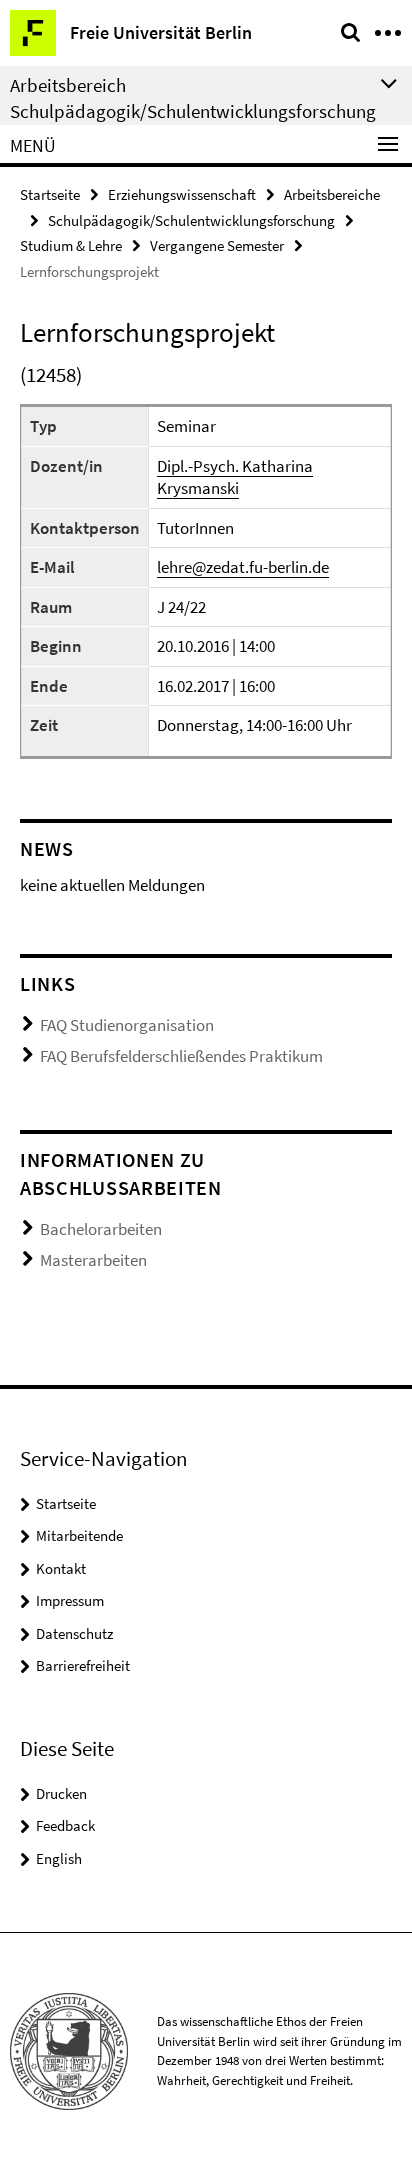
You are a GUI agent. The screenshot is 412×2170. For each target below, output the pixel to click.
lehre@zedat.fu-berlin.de (243, 567)
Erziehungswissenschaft (182, 194)
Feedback (65, 1825)
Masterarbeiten (93, 1260)
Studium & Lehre (71, 245)
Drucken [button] (61, 1793)
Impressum (70, 1600)
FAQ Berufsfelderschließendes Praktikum (181, 1056)
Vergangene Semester (217, 245)
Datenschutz (74, 1633)
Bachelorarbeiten (101, 1229)
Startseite (50, 194)
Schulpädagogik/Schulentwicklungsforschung (191, 220)
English (59, 1858)
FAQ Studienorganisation (127, 1025)
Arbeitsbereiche (332, 194)
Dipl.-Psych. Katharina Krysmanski (235, 477)
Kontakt (61, 1568)
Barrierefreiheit (83, 1665)
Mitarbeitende (79, 1535)
